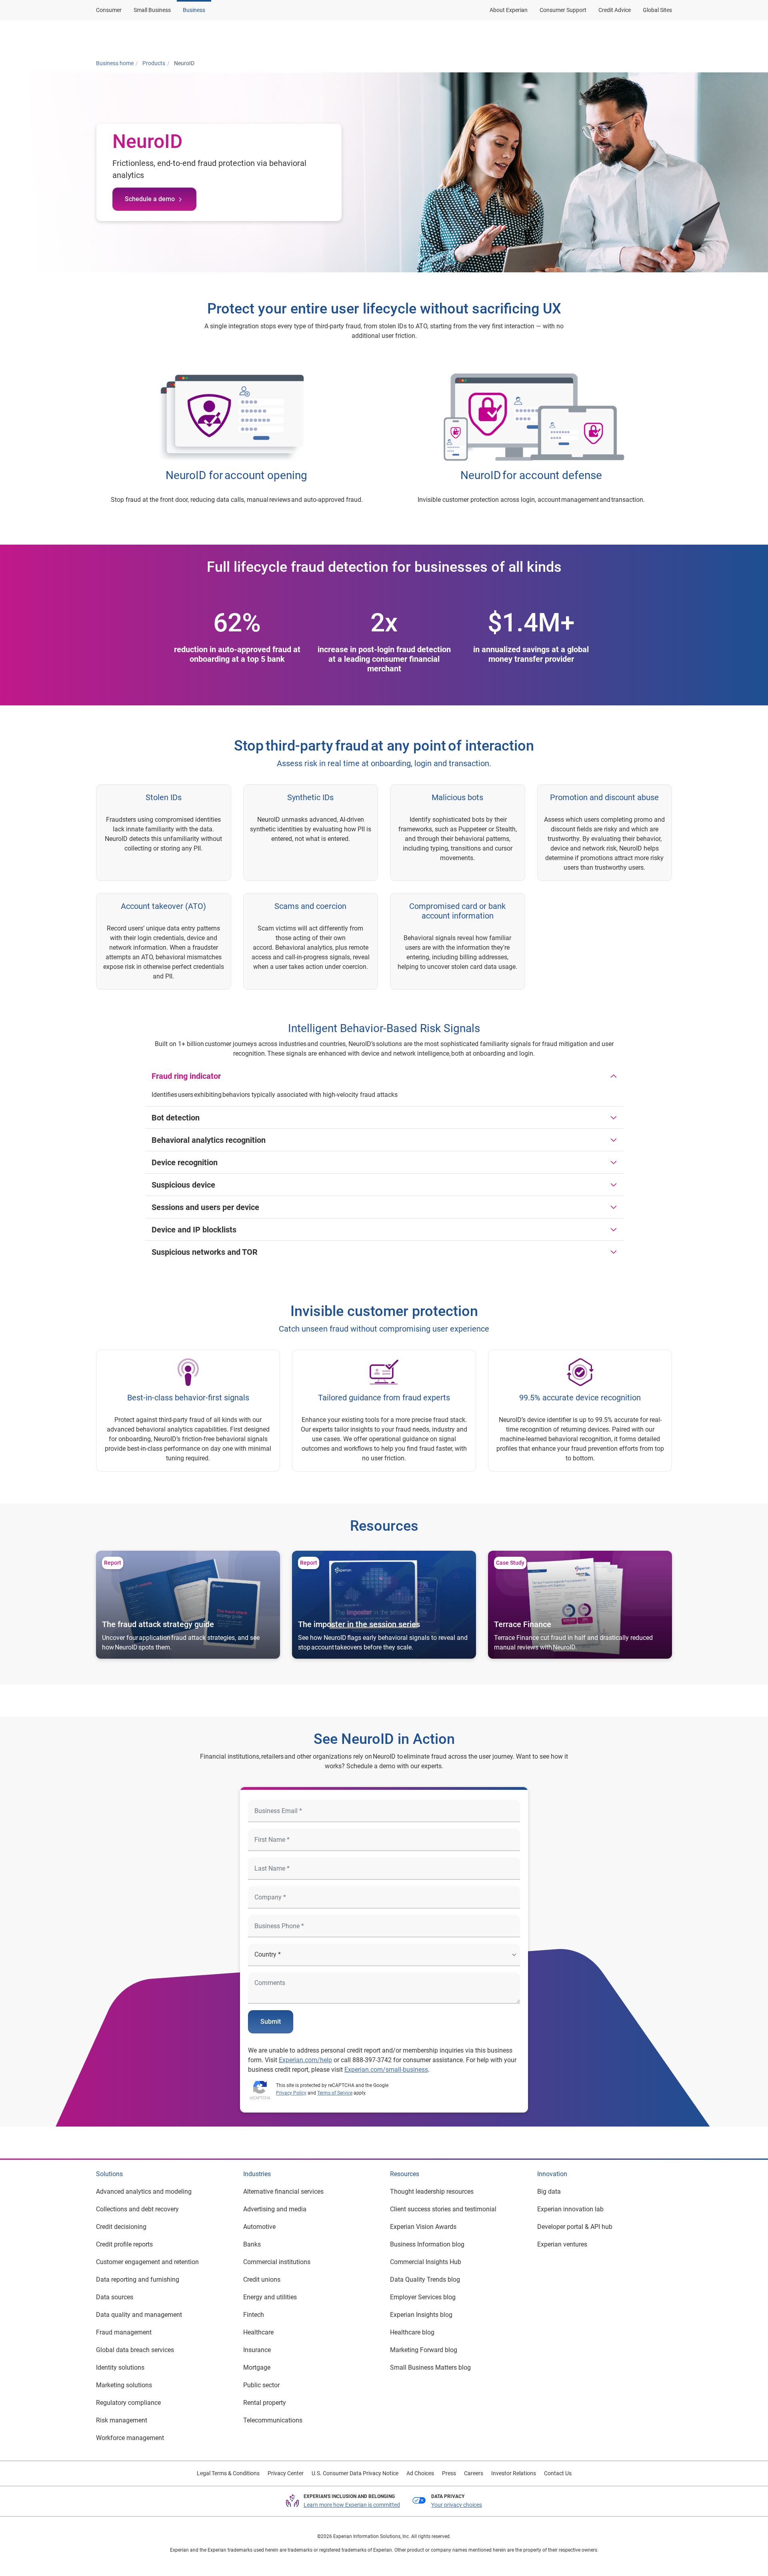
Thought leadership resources (432, 2192)
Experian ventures (562, 2244)
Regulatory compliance (128, 2403)
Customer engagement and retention (147, 2262)
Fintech (254, 2315)
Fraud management (124, 2332)
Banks (252, 2244)
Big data (549, 2192)
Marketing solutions (124, 2385)
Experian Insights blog (421, 2315)
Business (194, 10)
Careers (474, 2473)
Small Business (152, 10)
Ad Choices (420, 2473)
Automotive (259, 2227)
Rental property (265, 2403)
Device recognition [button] (185, 1162)
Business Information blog (427, 2244)
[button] (569, 37)
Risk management (122, 2420)
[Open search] (664, 37)
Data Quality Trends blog (425, 2279)
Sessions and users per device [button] (205, 1207)
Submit (271, 2022)
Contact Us (558, 2473)
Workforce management (130, 2438)
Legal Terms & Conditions (228, 2473)
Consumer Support (563, 10)
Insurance (257, 2350)
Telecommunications (273, 2420)
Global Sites (657, 10)
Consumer (109, 10)
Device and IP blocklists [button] (194, 1230)
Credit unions (262, 2279)
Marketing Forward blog (424, 2350)
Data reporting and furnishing (138, 2279)
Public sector (261, 2385)
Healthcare (258, 2332)
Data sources (115, 2297)
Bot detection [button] (176, 1118)
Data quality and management (139, 2315)
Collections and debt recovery (137, 2209)
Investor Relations (514, 2473)
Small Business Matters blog (430, 2367)
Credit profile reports (124, 2244)
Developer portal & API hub (575, 2227)
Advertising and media (275, 2209)
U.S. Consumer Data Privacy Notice (355, 2473)
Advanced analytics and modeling (144, 2192)
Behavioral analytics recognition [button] (209, 1140)
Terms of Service (335, 2093)
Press (449, 2473)
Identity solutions (120, 2367)
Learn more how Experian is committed (352, 2505)
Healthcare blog (412, 2332)
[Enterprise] (135, 37)
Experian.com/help (305, 2060)
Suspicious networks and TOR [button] (205, 1252)
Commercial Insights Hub (426, 2262)
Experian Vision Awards (423, 2227)
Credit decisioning (121, 2227)
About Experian (509, 10)
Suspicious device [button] (183, 1185)
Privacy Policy (291, 2093)
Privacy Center (286, 2473)
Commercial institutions (277, 2262)
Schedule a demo (150, 199)
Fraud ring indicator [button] (186, 1076)
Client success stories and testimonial (443, 2209)
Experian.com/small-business (386, 2070)
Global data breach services (135, 2350)
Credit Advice (615, 10)
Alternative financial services (283, 2192)
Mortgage (257, 2367)
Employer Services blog (423, 2297)
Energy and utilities (270, 2297)
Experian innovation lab (570, 2209)
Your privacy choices (457, 2505)
